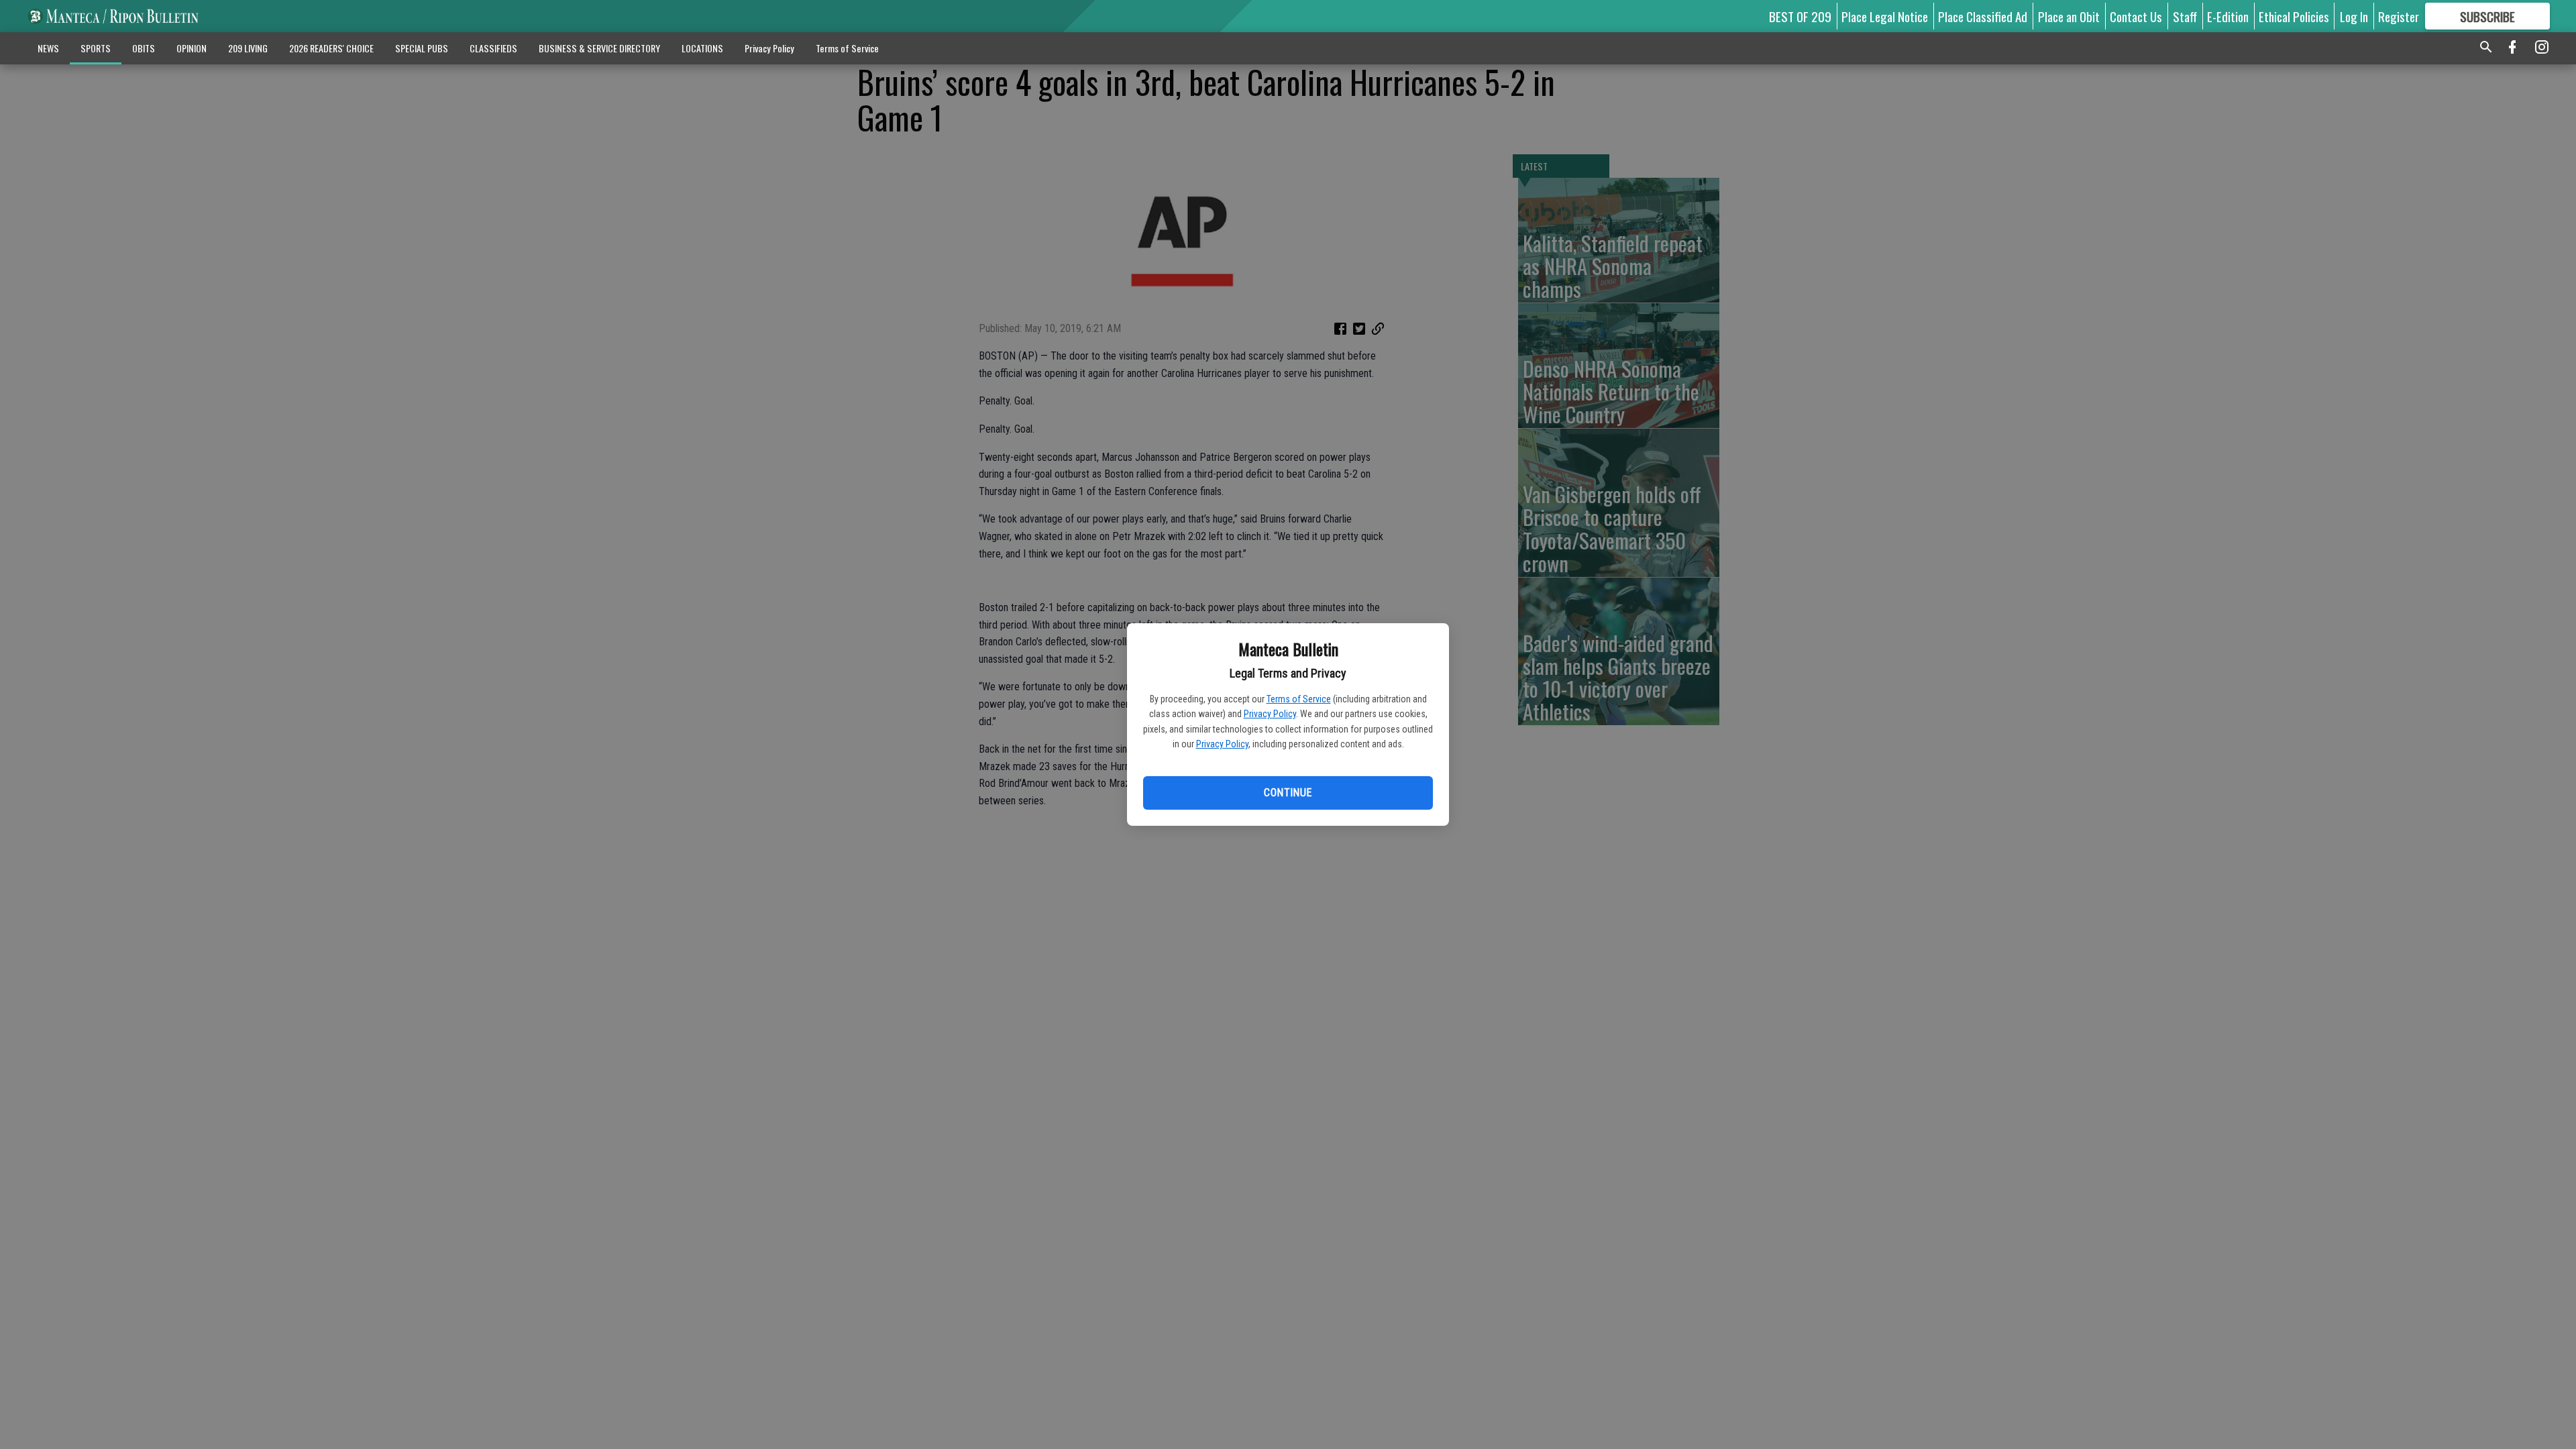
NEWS (48, 48)
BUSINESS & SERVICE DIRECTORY (599, 48)
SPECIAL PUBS (422, 48)
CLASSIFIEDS (493, 48)
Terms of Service (1299, 699)
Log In (2354, 16)
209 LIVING (248, 48)
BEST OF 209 (1800, 16)
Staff (2185, 16)
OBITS (144, 48)
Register (2399, 16)
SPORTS (96, 48)
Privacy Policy (1270, 714)
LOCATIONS (702, 48)
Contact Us (2136, 16)
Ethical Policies (2294, 16)
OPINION (192, 48)
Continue (1288, 793)
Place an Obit (2069, 16)
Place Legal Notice (1885, 16)
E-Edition (2228, 16)
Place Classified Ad (1983, 16)
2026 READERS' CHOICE (331, 48)
